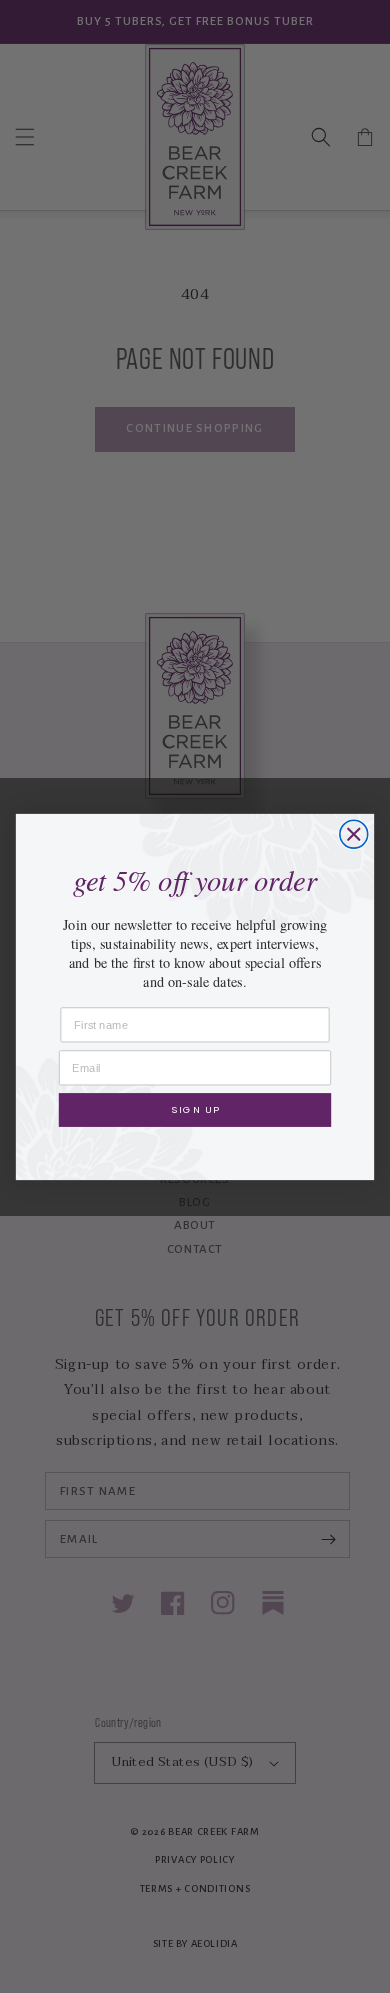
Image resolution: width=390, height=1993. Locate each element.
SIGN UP (195, 1109)
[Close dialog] (354, 834)
